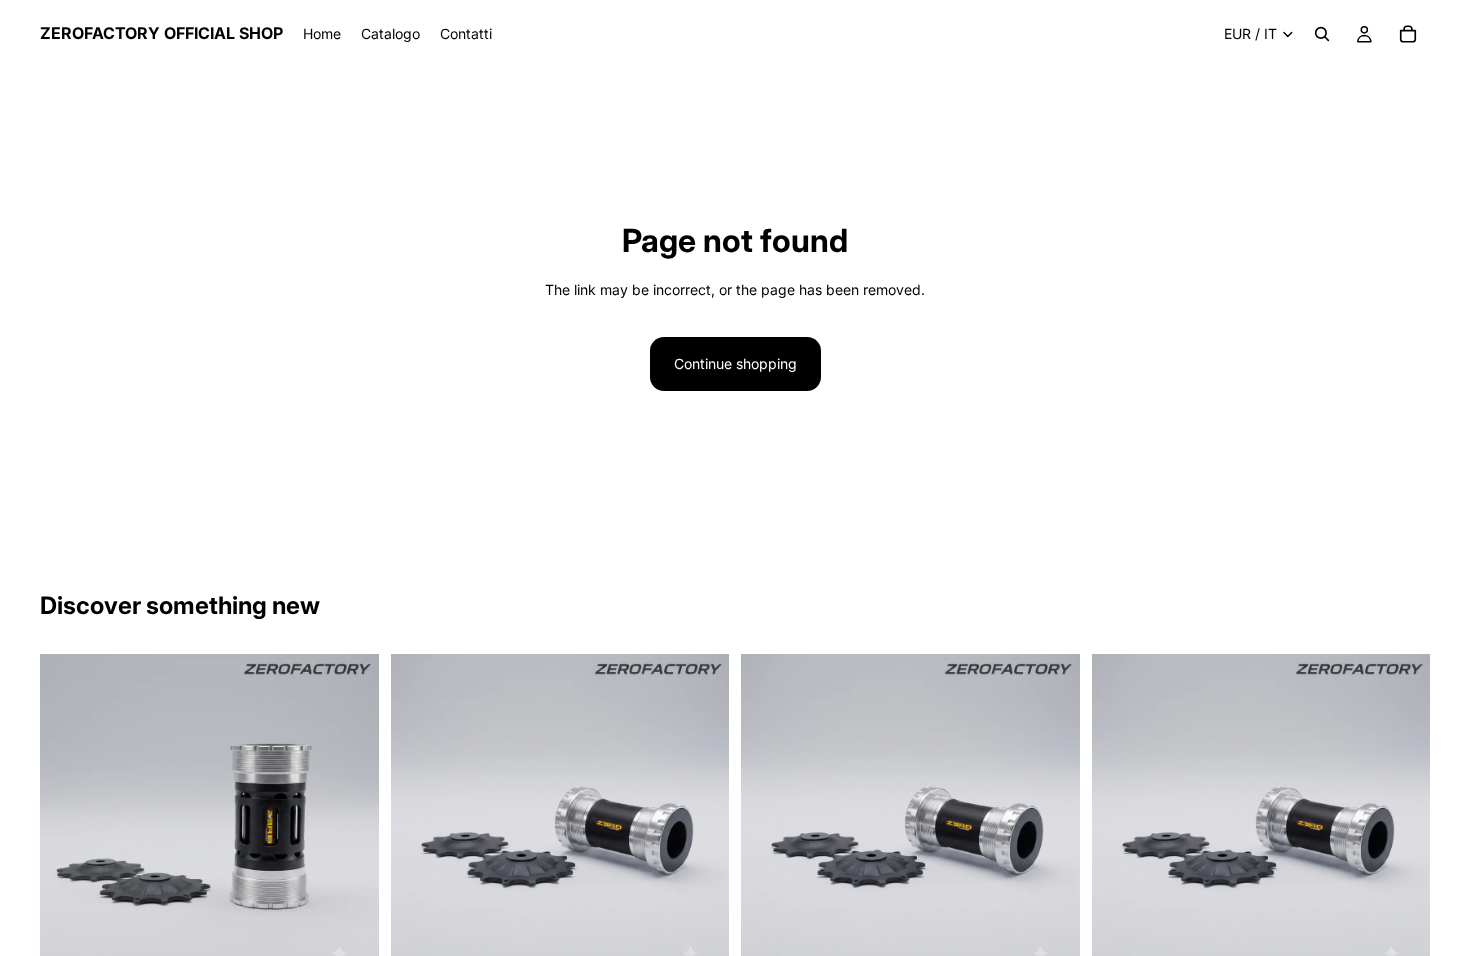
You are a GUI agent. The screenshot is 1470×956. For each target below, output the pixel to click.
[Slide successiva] (349, 824)
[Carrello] (1408, 34)
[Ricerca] (1322, 34)
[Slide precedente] (70, 824)
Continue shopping (735, 363)
